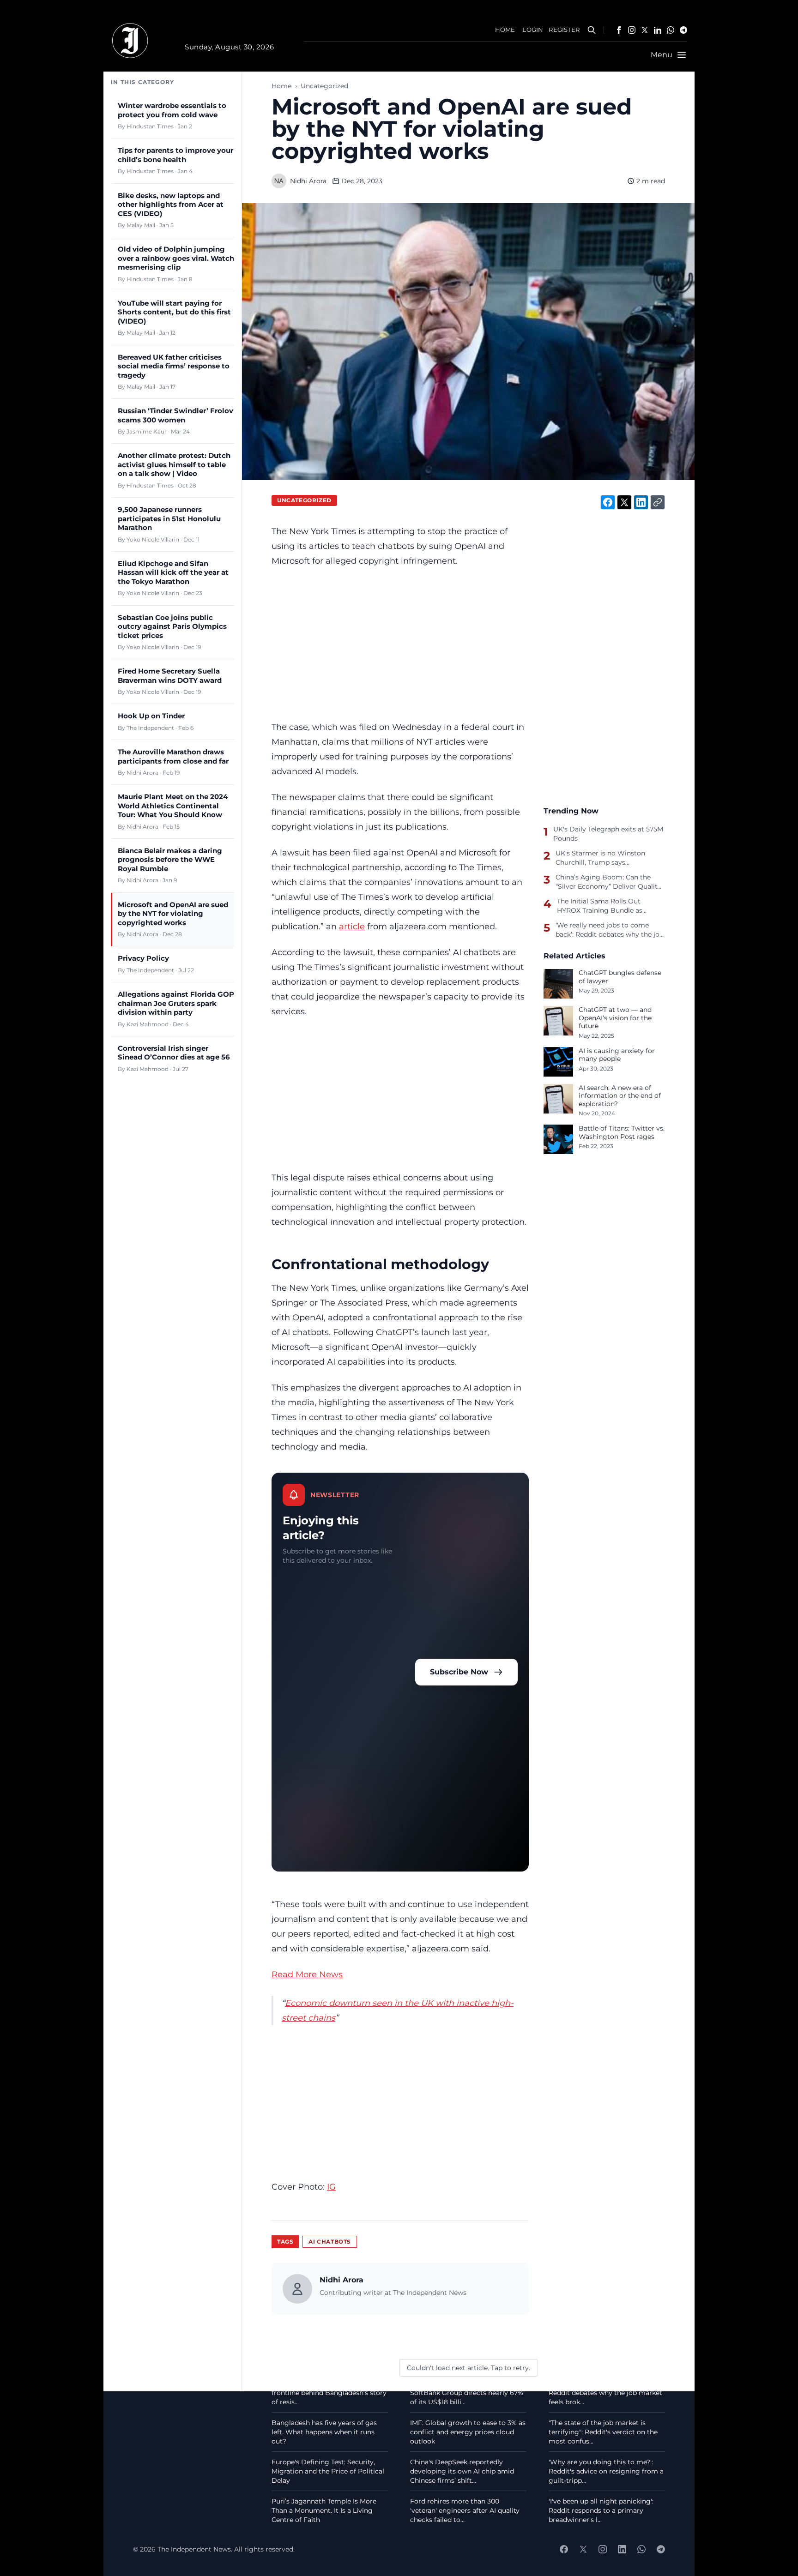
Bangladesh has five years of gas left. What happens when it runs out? (324, 2432)
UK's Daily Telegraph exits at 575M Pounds (608, 834)
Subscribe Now (459, 1672)
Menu (662, 55)
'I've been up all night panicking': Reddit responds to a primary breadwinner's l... (601, 2510)
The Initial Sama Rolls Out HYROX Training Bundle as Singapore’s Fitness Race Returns (611, 906)
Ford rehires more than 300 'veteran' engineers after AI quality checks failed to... (465, 2510)
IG (331, 2187)
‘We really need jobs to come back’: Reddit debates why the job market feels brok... (605, 2393)
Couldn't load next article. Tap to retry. (469, 2368)
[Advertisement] (400, 644)
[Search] (592, 30)
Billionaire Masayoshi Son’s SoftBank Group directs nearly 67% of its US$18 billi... (467, 2393)
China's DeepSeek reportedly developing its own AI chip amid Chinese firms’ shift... (462, 2471)
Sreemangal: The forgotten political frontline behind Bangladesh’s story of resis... (329, 2393)
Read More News (307, 1974)
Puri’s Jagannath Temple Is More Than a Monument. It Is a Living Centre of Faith (324, 2510)
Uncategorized (324, 86)
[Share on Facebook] (608, 502)
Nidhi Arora (308, 181)
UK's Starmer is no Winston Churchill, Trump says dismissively (600, 858)
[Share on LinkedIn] (641, 502)
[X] (645, 30)
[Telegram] (683, 30)
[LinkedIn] (658, 30)
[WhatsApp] (671, 30)
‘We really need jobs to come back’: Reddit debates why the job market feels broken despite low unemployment (610, 930)
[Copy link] (658, 502)
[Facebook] (619, 30)
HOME (505, 30)
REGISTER (564, 30)
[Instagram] (632, 30)
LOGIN (533, 30)
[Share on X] (624, 502)
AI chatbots (330, 2242)
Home (281, 86)
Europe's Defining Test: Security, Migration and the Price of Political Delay (328, 2471)
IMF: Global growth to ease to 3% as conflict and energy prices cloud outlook (468, 2432)
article (352, 926)
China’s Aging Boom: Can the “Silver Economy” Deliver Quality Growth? (608, 882)
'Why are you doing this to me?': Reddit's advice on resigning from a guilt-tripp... (606, 2471)
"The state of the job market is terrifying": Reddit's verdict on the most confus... (603, 2432)
